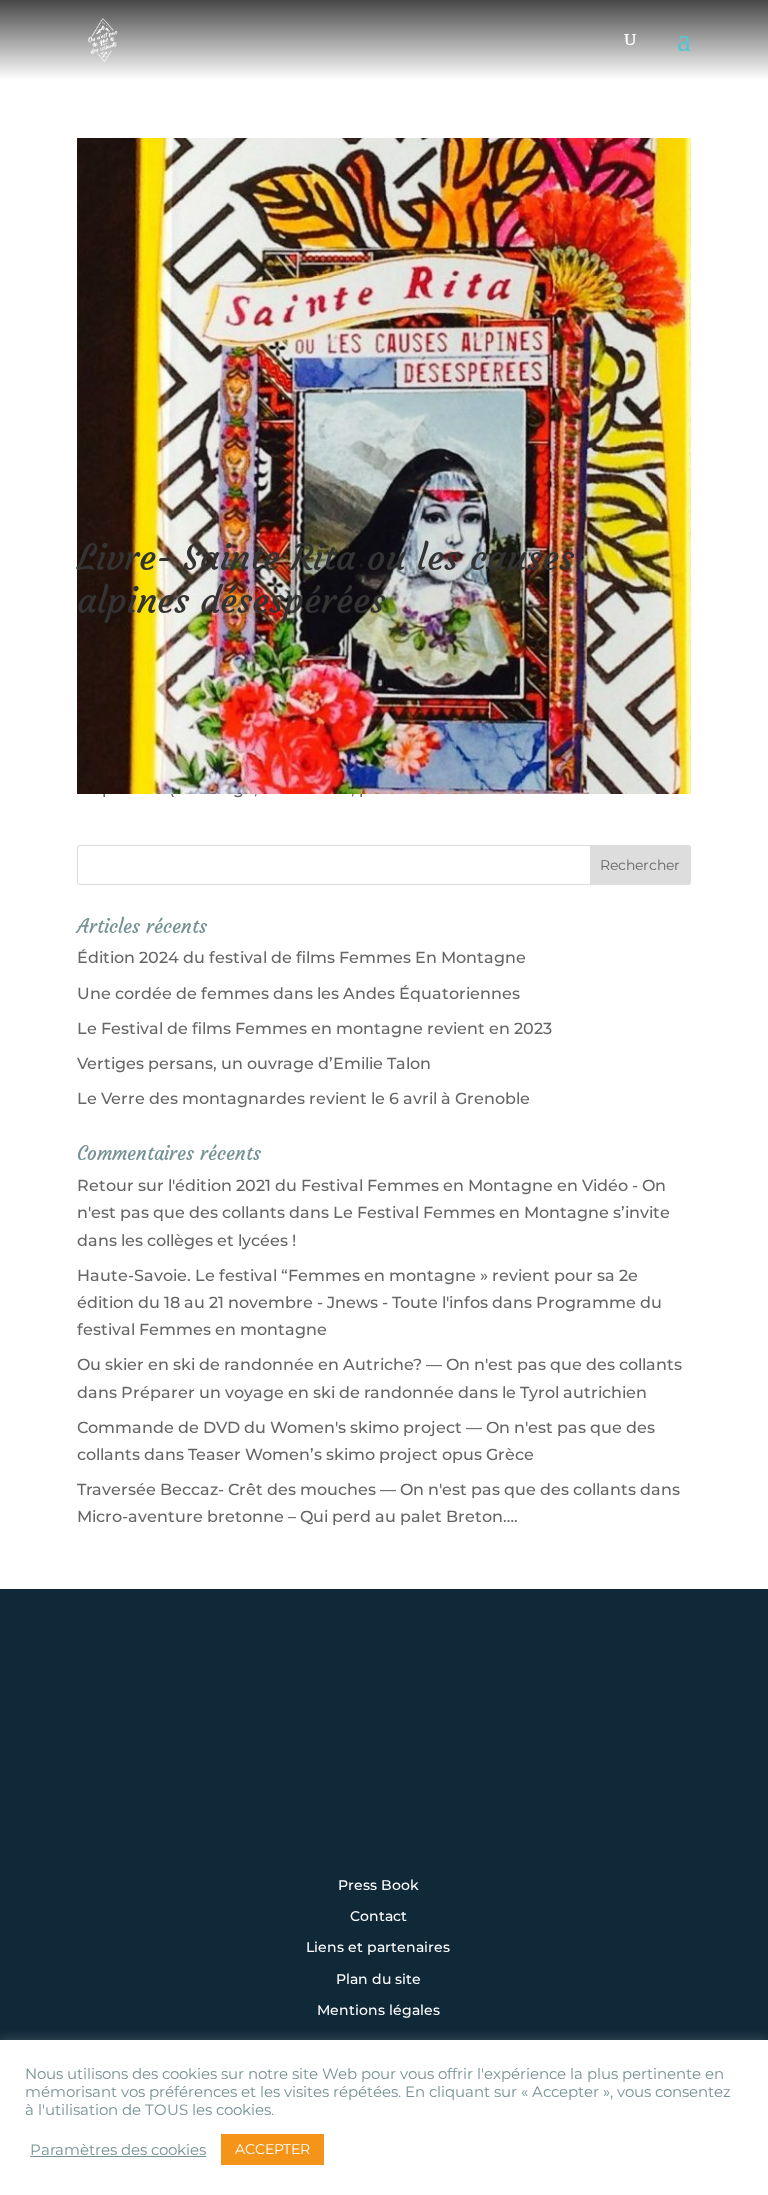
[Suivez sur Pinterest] (508, 1759)
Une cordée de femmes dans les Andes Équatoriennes (298, 993)
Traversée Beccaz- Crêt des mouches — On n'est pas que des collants (356, 1489)
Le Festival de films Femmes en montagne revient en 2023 (314, 1028)
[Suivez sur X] (384, 1759)
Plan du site (378, 1980)
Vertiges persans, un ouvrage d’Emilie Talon (254, 1063)
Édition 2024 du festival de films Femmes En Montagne (301, 957)
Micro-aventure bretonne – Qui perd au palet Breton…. (297, 1516)
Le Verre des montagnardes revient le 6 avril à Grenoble (303, 1098)
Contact (378, 1917)
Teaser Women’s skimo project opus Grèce (361, 1454)
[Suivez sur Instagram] (260, 1759)
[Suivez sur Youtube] (446, 1759)
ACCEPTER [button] (272, 2149)
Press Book (378, 1886)
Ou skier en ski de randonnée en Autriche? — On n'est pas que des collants (379, 1364)
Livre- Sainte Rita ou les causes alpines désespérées (325, 579)
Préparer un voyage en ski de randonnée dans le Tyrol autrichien (384, 1392)
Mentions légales (378, 2011)
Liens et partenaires (378, 1948)
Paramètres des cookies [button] (118, 2150)
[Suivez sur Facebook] (322, 1759)
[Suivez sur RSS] (384, 1813)
